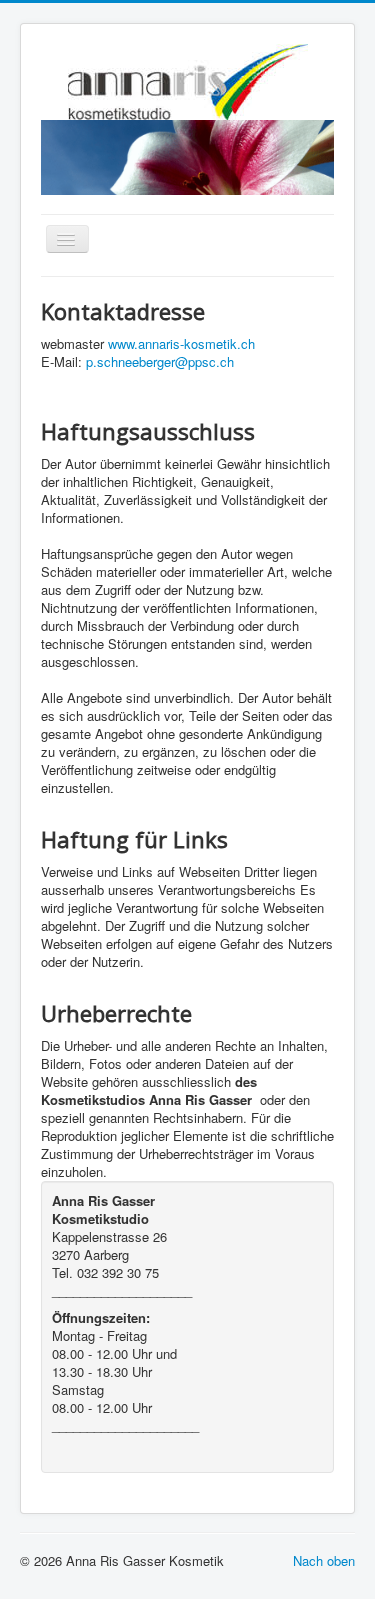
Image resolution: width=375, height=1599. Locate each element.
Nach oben (324, 1560)
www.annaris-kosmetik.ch (181, 343)
